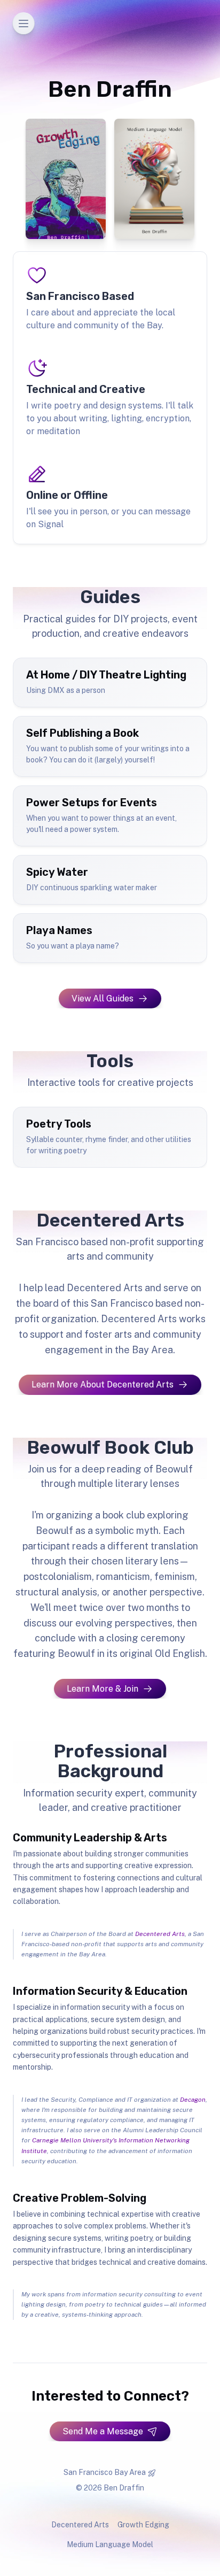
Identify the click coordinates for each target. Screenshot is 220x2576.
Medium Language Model (110, 2544)
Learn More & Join (103, 1689)
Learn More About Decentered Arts (103, 1385)
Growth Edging (143, 2525)
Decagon (193, 2100)
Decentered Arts (160, 1934)
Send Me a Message (103, 2431)
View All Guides (103, 998)
